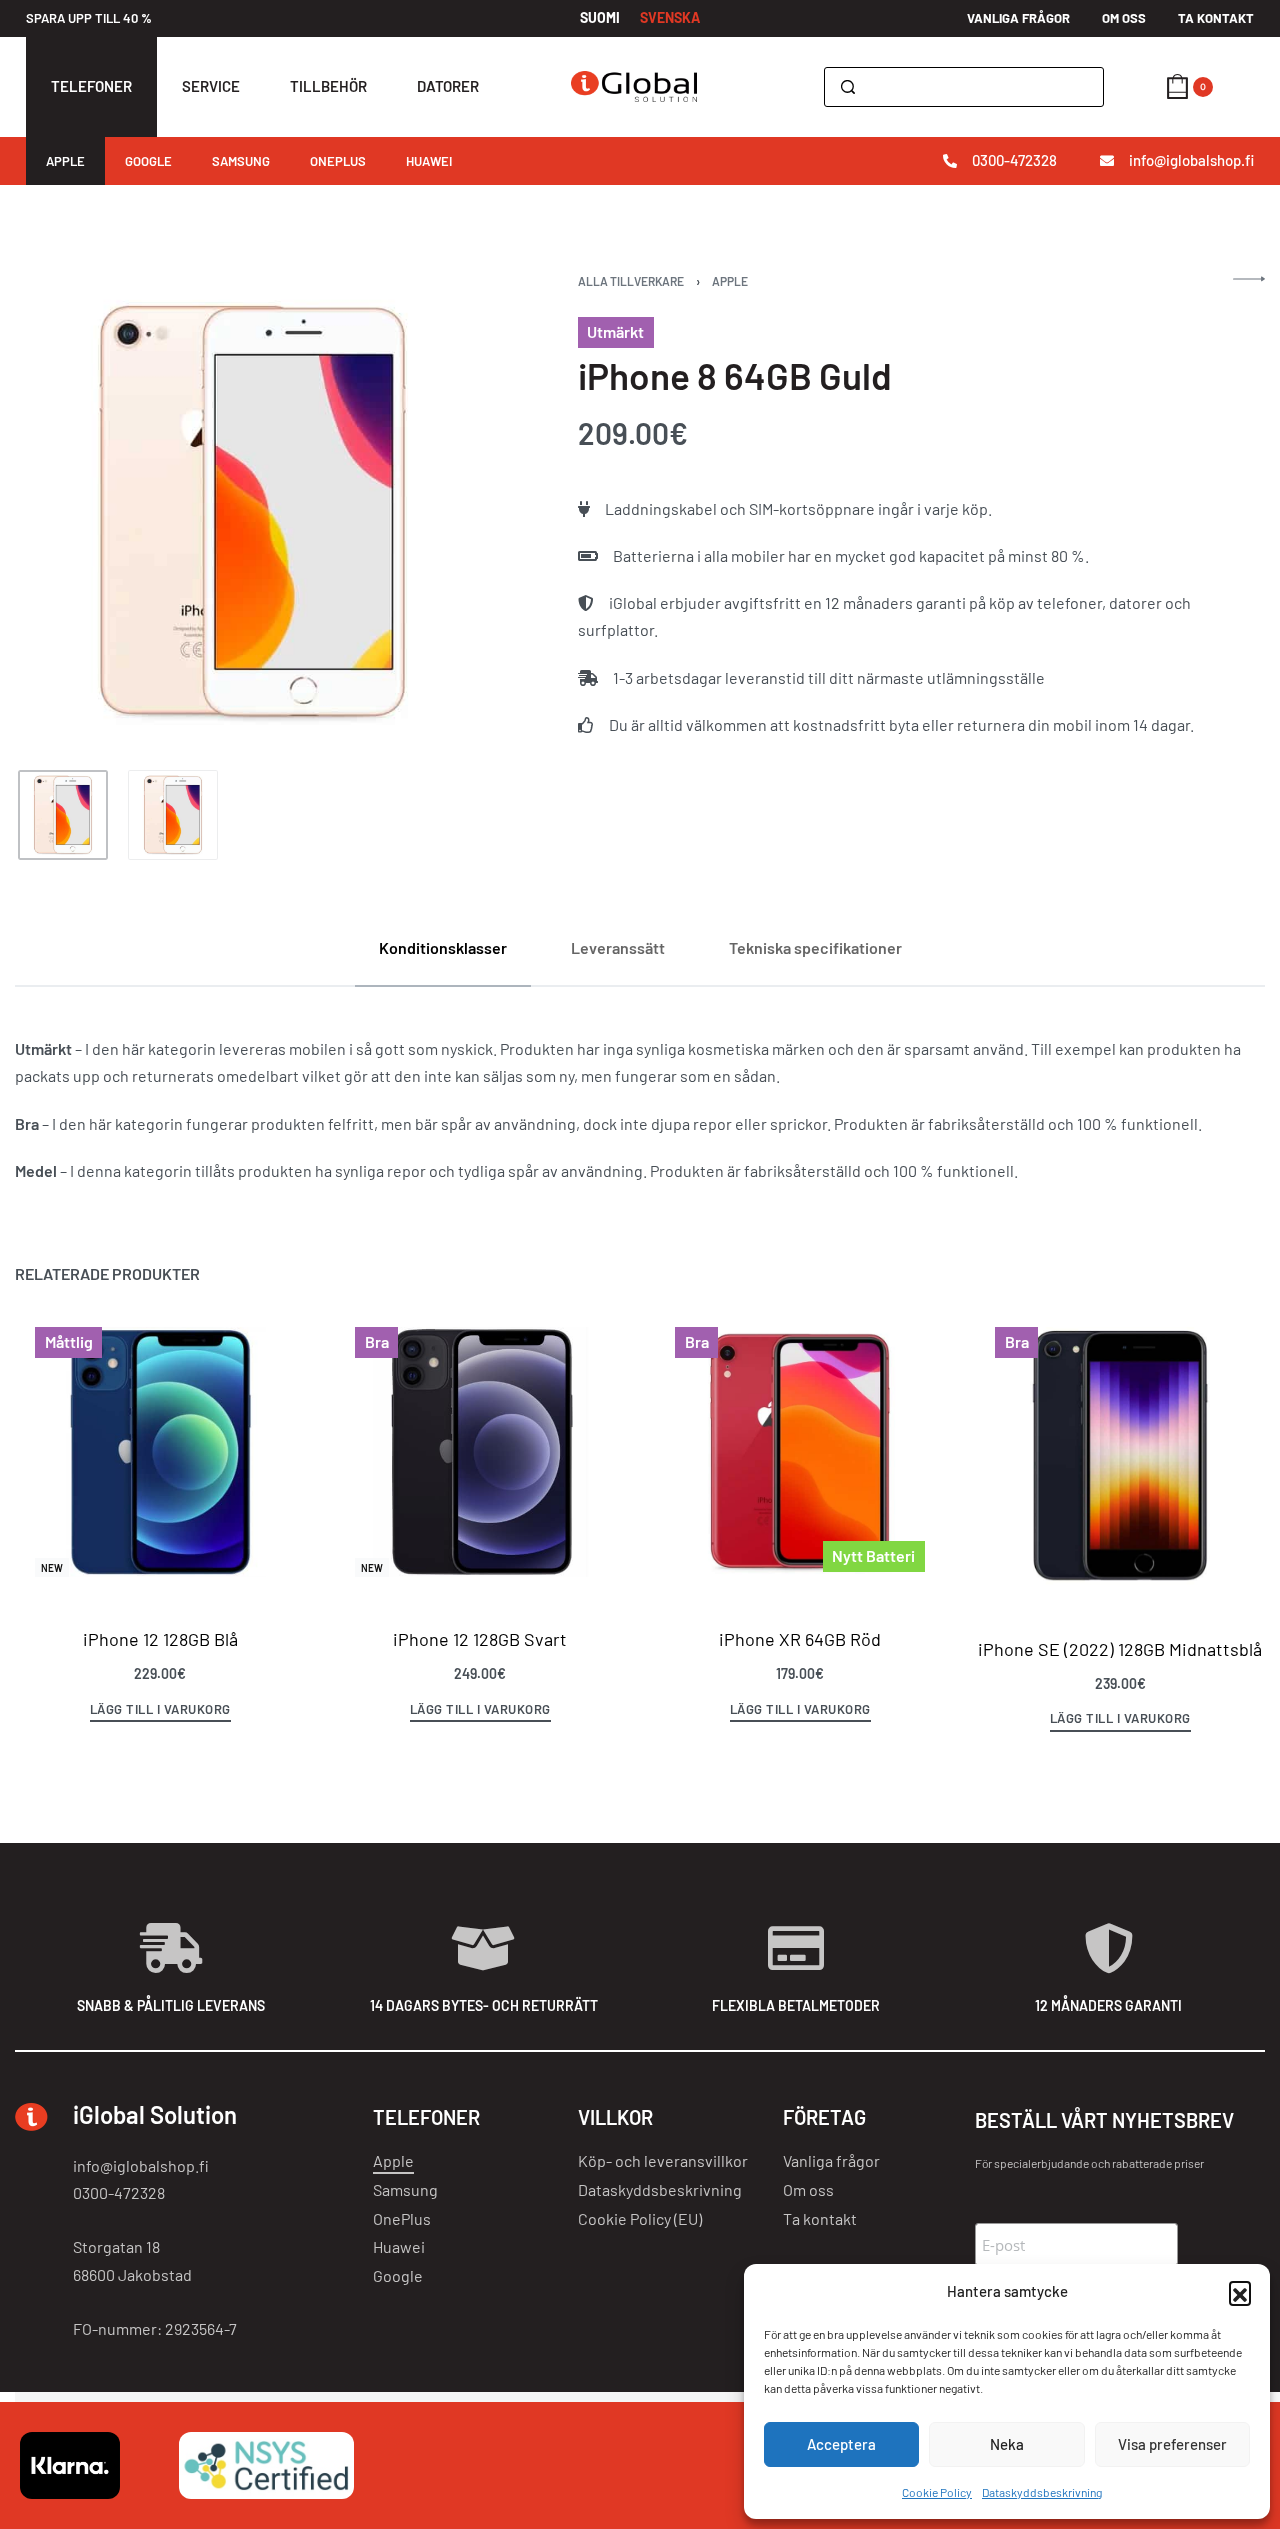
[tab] (443, 947)
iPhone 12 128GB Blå (160, 1639)
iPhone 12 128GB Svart (480, 1639)
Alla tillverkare (631, 281)
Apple (730, 281)
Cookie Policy (937, 2492)
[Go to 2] (173, 815)
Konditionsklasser (443, 947)
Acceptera (841, 2444)
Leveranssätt (618, 947)
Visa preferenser (1172, 2444)
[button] (1240, 2292)
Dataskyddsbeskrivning (1042, 2492)
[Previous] (69, 513)
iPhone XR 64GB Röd (800, 1639)
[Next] (436, 513)
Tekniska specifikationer (815, 947)
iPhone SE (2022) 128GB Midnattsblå (1120, 1649)
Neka (1007, 2444)
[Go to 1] (63, 815)
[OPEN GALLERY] (252, 512)
